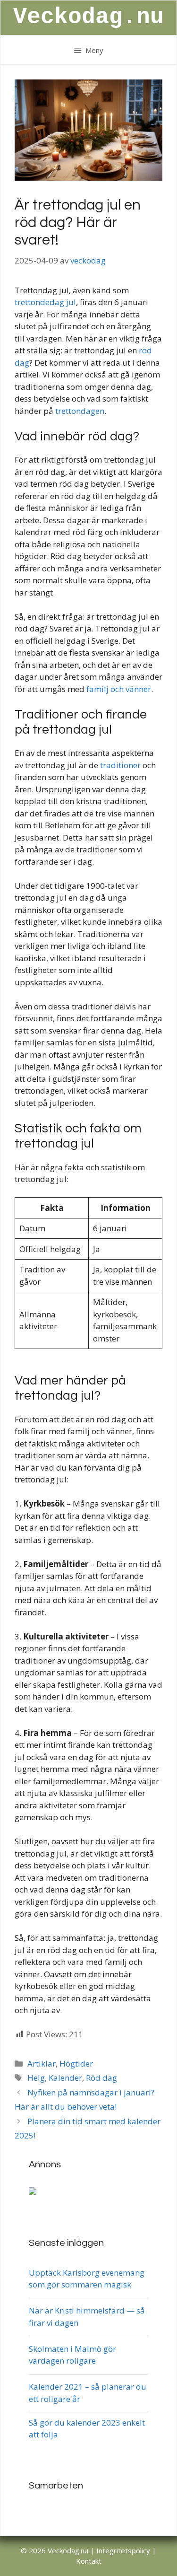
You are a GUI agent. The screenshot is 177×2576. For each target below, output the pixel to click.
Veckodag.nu (88, 17)
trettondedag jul (45, 302)
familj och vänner (119, 689)
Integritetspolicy (123, 2550)
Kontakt (89, 2561)
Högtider (76, 2063)
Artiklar (42, 2063)
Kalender (65, 2078)
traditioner (120, 765)
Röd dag (101, 2078)
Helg (36, 2078)
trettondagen (80, 411)
